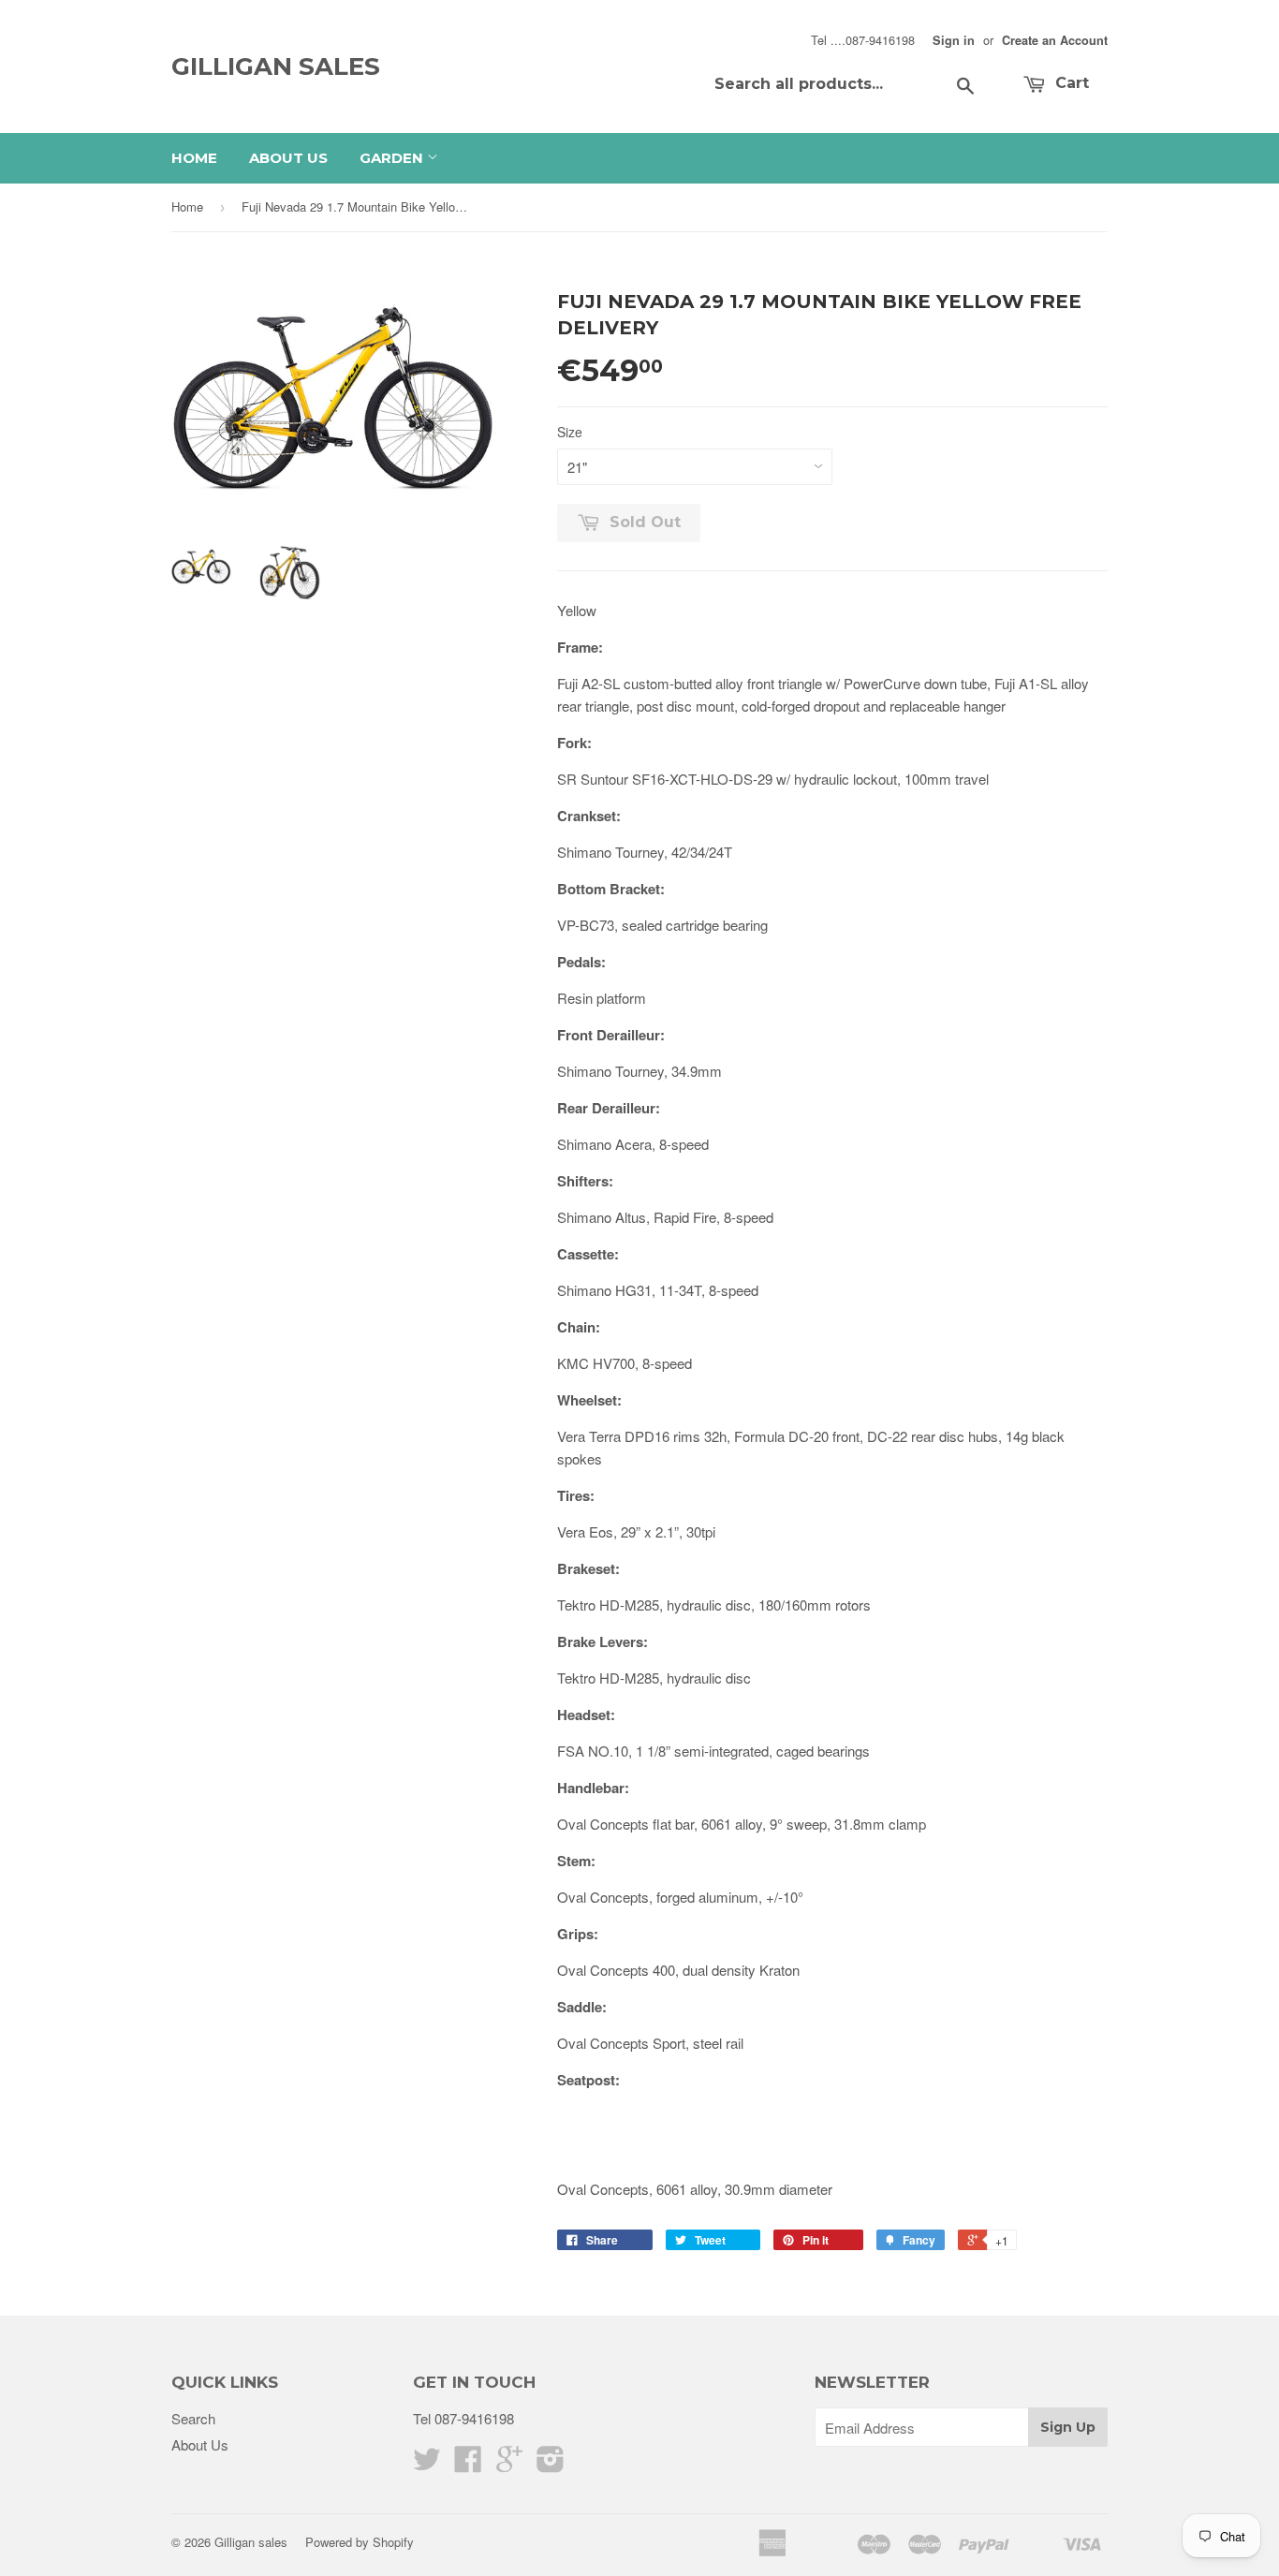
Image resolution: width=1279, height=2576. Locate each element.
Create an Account (1055, 40)
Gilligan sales (276, 66)
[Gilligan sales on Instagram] (551, 2464)
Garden (393, 158)
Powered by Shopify (360, 2542)
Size (570, 432)
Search (193, 2418)
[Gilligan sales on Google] (509, 2464)
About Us (288, 158)
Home (194, 158)
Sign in (954, 40)
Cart (1070, 83)
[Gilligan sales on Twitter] (427, 2464)
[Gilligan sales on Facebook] (468, 2464)
